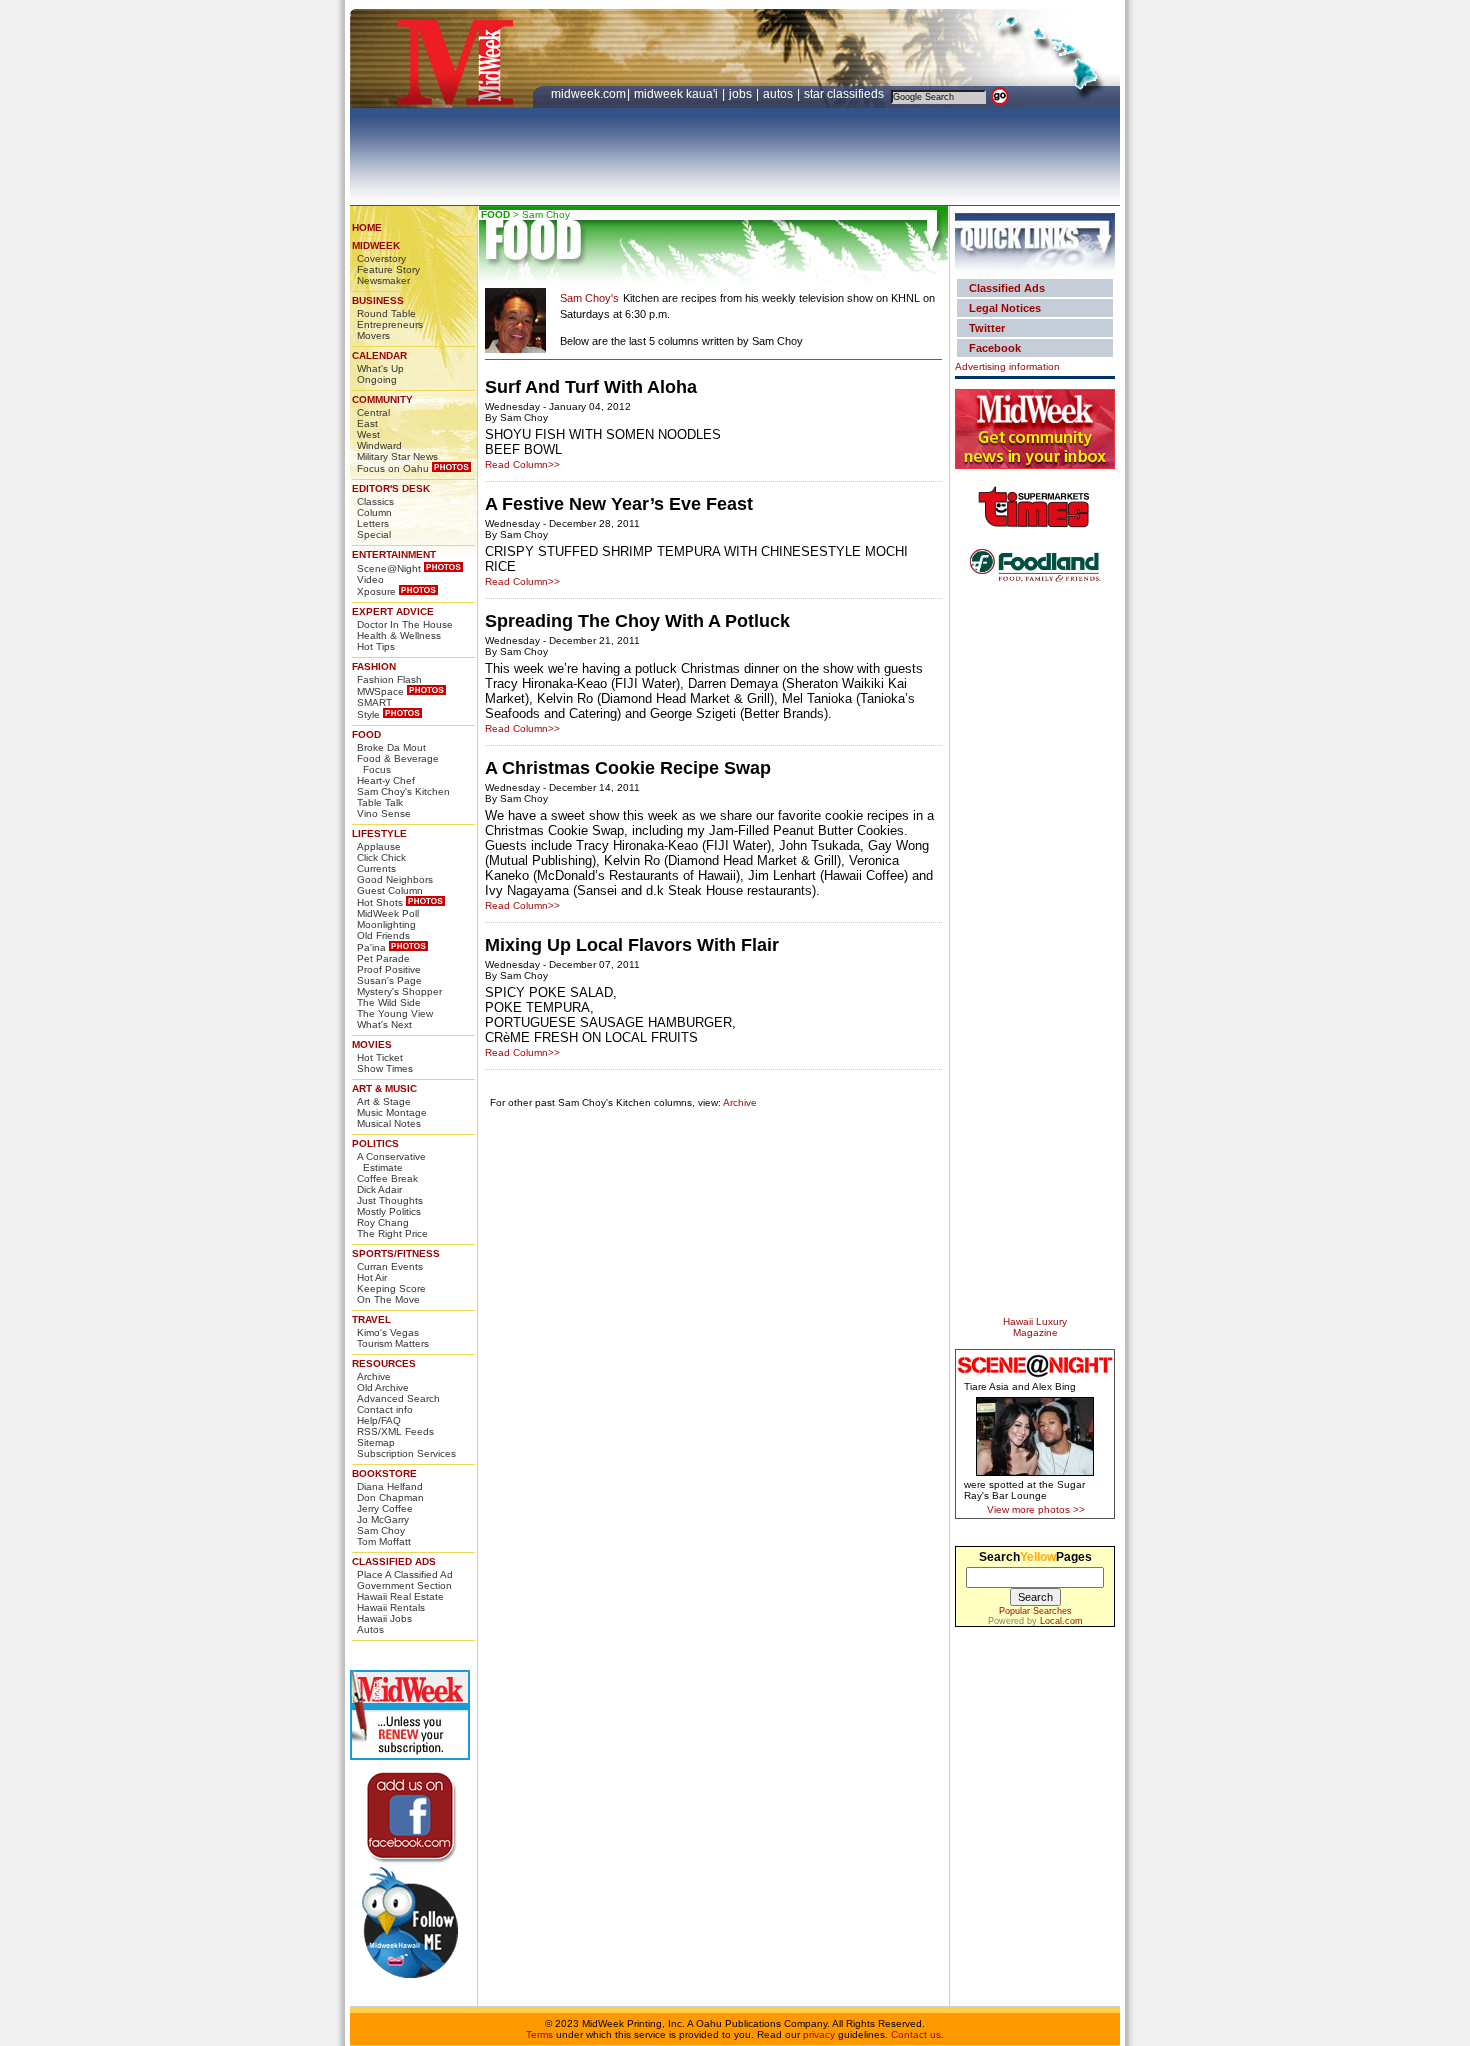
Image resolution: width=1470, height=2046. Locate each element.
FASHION (374, 666)
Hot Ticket (380, 1057)
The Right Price (392, 1233)
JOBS (742, 94)
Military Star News (397, 456)
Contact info (385, 1409)
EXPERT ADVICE (393, 611)
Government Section (404, 1585)
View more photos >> (1036, 1509)
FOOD (366, 734)
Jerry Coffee (385, 1508)
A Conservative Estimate (391, 1162)
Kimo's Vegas (388, 1332)
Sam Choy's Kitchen (403, 791)
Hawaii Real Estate (400, 1596)
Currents (376, 868)
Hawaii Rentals (391, 1607)
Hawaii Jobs (384, 1618)
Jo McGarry (383, 1519)
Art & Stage (384, 1101)
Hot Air (372, 1277)
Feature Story (388, 269)
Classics (375, 501)
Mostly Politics (389, 1211)
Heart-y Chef (386, 780)
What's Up (380, 368)
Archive (374, 1376)
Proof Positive (389, 969)
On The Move (388, 1299)
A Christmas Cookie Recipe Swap (628, 768)
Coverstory (381, 258)
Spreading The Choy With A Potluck (637, 621)
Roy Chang (383, 1222)
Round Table (386, 313)
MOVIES (372, 1044)
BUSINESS (378, 300)
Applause (379, 846)
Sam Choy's (589, 298)
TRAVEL (371, 1319)
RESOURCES (384, 1363)
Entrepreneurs (390, 324)
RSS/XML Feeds (395, 1431)
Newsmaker (383, 280)
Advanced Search (398, 1398)
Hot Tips (376, 646)
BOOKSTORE (384, 1473)
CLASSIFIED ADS (394, 1561)
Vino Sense (384, 813)
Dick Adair (379, 1189)
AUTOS (779, 94)
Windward (379, 445)
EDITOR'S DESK (391, 488)
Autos (370, 1629)
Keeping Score (391, 1288)
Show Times (385, 1068)
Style (368, 714)
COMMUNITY (382, 399)
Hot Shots (380, 902)
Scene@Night (389, 568)
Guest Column (390, 890)
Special (374, 534)
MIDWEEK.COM (588, 94)
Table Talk (380, 802)
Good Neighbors (395, 879)
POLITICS (375, 1143)
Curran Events (390, 1266)
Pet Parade (383, 958)
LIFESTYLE (379, 833)
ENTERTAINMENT (394, 554)
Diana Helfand (390, 1486)
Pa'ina (371, 947)
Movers (373, 335)
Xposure (376, 591)
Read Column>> (522, 464)
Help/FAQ (379, 1420)
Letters (373, 523)
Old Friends (383, 935)
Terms (539, 2034)
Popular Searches (1035, 1611)
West (368, 434)
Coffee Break (387, 1178)
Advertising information (1007, 366)
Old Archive (383, 1387)
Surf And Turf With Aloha (591, 387)
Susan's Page (389, 980)
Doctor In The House (405, 624)
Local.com (1061, 1621)
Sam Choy (381, 1530)
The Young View (395, 1013)
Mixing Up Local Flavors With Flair (632, 945)
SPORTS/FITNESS (396, 1253)
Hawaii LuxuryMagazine (1035, 1327)
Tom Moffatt (384, 1541)
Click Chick (381, 857)
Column (374, 512)
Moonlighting (386, 924)
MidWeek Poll (388, 913)
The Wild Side (389, 1002)
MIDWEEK (376, 245)
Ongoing (377, 379)
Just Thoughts (390, 1200)
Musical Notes (389, 1123)
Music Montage (392, 1112)
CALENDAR (379, 355)
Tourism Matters (393, 1343)
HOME (367, 227)
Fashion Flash (389, 679)
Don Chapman (390, 1497)
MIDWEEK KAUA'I (676, 94)
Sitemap (376, 1442)
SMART (374, 702)
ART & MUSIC (384, 1088)
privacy (819, 2034)
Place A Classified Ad (405, 1574)
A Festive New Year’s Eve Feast (619, 504)
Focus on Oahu (393, 468)
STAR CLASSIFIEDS (845, 94)
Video (370, 579)
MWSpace (380, 691)
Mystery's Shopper (399, 991)
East (367, 423)
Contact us (916, 2034)
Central (373, 412)
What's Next (384, 1024)
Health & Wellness (399, 635)
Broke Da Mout (391, 747)
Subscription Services (406, 1453)
